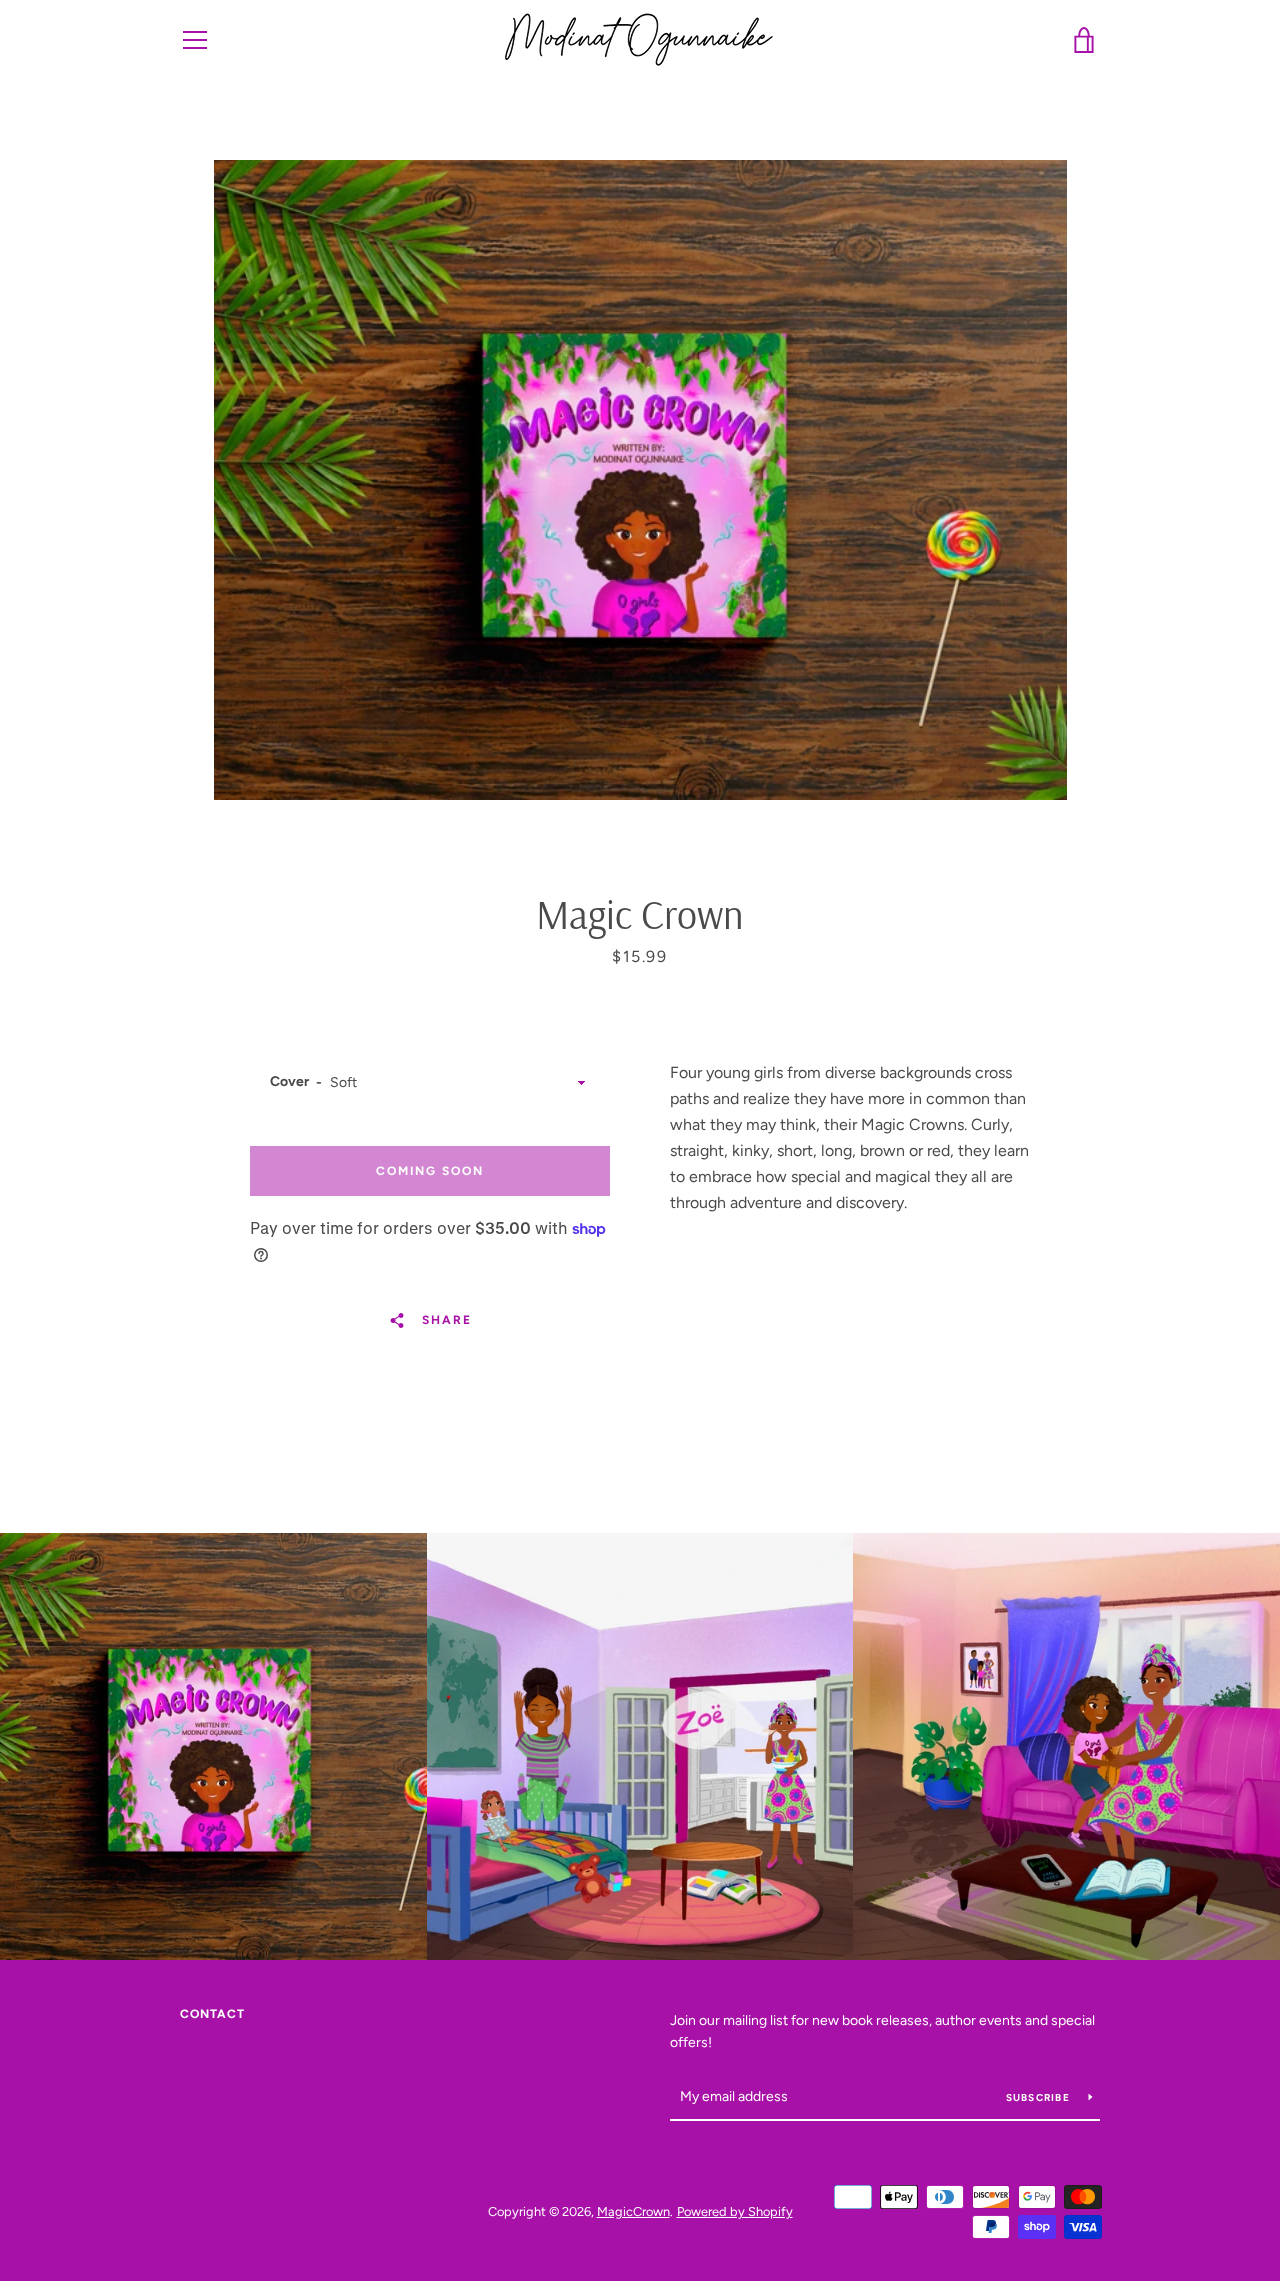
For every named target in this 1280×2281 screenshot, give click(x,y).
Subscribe (1040, 2097)
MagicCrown (633, 2211)
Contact (212, 2014)
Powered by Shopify (735, 2211)
